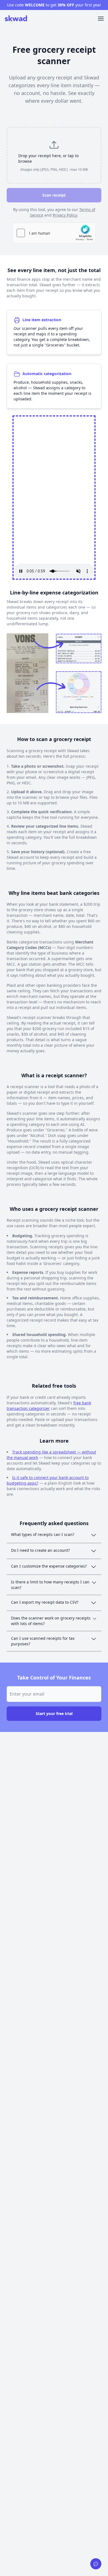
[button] (54, 155)
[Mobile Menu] (101, 19)
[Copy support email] (96, 2564)
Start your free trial (54, 1713)
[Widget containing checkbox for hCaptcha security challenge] (54, 233)
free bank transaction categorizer (49, 1406)
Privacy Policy (65, 215)
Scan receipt (54, 195)
